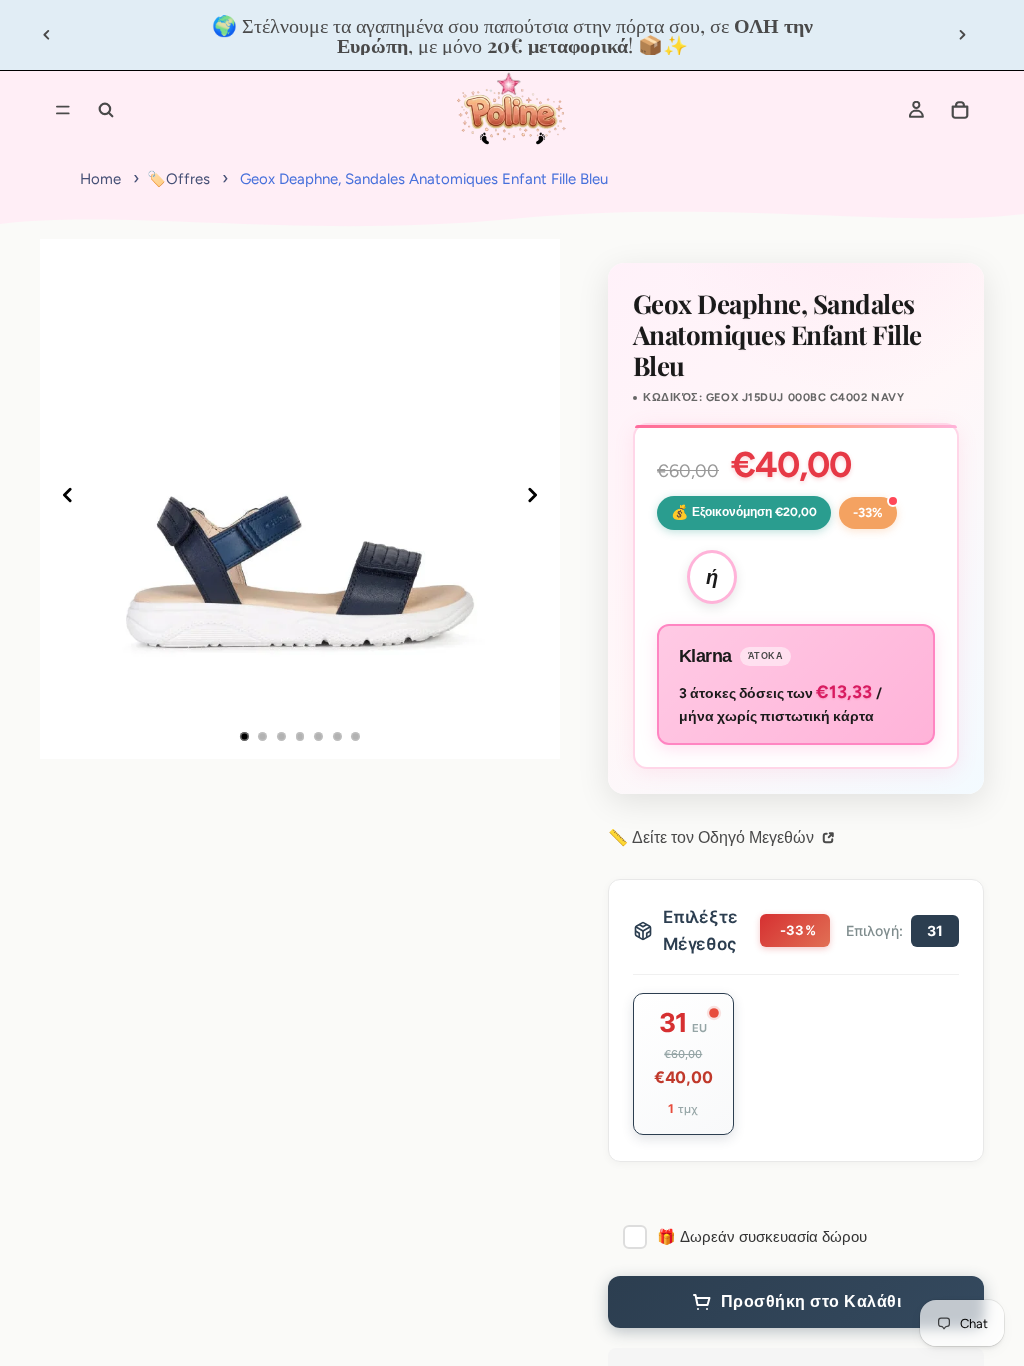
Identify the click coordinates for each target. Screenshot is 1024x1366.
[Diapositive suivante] (962, 35)
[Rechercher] (106, 110)
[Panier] (960, 110)
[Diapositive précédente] (47, 35)
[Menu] (63, 110)
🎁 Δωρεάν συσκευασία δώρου (762, 1237)
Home (100, 179)
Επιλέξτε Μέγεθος (700, 930)
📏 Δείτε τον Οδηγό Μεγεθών (713, 837)
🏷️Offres (178, 179)
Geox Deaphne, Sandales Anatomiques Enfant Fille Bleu (424, 179)
